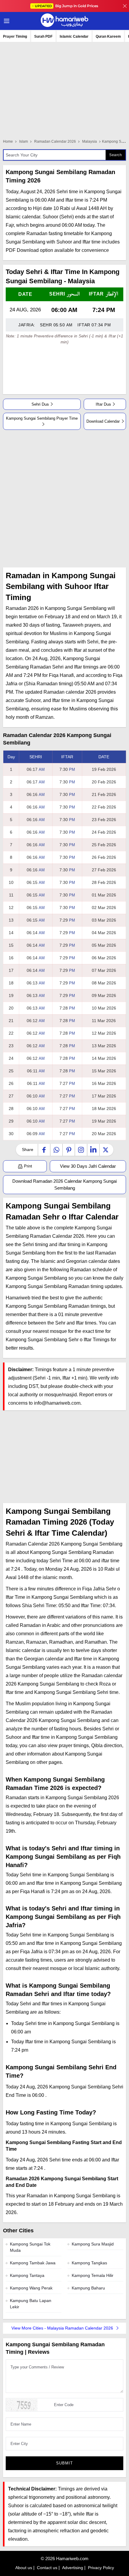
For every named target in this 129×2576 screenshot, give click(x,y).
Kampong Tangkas (89, 2263)
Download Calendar (103, 421)
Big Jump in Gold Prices (67, 6)
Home (8, 141)
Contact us (47, 2568)
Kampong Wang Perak (31, 2288)
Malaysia (90, 141)
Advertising (73, 2568)
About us (24, 2568)
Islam (24, 141)
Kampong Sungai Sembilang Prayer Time (42, 418)
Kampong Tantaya (27, 2275)
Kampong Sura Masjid (93, 2244)
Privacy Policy (101, 2568)
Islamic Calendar (74, 36)
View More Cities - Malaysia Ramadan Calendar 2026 (63, 2328)
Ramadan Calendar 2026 (55, 141)
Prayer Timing (15, 36)
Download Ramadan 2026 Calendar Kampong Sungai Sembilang (64, 1185)
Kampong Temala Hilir (93, 2275)
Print (27, 1166)
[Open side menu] (6, 21)
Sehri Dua (40, 404)
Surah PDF (43, 36)
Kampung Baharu (88, 2288)
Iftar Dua (103, 404)
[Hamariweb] (64, 21)
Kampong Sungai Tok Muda (30, 2247)
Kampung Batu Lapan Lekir (31, 2304)
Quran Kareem (108, 36)
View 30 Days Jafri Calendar (88, 1166)
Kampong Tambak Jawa (33, 2263)
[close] (125, 6)
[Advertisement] (64, 499)
